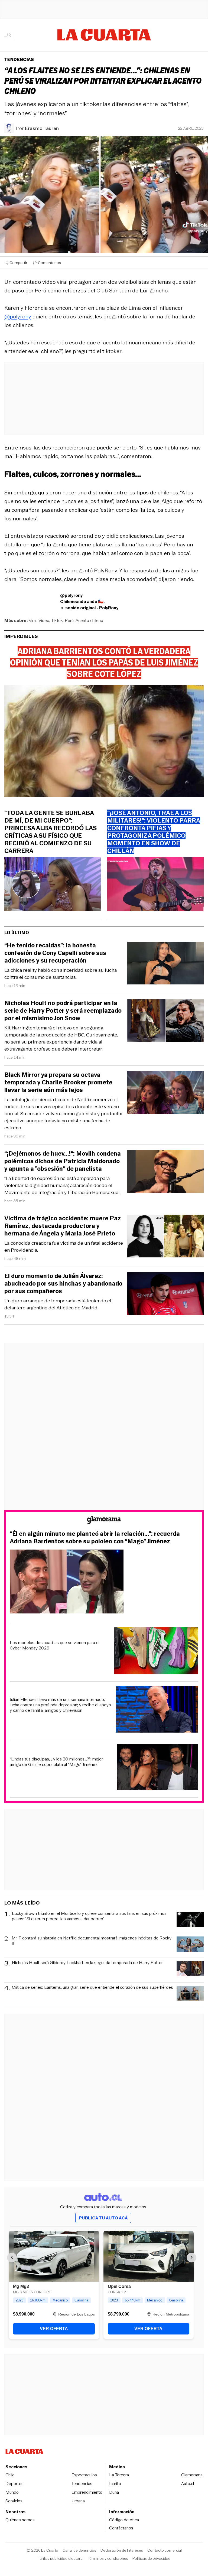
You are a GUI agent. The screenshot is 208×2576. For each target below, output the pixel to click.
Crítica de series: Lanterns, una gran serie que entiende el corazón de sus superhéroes (92, 1988)
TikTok (57, 620)
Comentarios (49, 263)
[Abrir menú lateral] (9, 35)
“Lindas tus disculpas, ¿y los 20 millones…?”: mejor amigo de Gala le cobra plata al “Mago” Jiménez (56, 1762)
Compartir (18, 263)
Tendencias (19, 59)
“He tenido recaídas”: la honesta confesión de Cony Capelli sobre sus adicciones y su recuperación (55, 953)
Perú (69, 620)
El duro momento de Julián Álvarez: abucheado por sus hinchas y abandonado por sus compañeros (63, 1284)
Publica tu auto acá (103, 2218)
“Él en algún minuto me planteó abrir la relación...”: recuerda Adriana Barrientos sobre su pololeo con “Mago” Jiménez (95, 1538)
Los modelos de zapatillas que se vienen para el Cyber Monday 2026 (55, 1645)
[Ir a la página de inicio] (104, 35)
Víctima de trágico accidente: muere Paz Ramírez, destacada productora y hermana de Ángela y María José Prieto (63, 1226)
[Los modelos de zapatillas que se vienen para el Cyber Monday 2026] (156, 1652)
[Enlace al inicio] (104, 1521)
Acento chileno (89, 620)
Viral (33, 620)
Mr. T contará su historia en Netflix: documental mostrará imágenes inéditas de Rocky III (92, 1941)
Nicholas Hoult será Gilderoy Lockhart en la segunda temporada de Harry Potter (87, 1963)
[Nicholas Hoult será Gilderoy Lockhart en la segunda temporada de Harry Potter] (190, 1970)
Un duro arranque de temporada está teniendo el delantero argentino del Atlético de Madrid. (58, 1304)
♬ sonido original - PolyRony (89, 608)
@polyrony (18, 317)
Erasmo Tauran (42, 128)
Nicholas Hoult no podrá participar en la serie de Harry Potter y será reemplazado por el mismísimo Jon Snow (63, 1011)
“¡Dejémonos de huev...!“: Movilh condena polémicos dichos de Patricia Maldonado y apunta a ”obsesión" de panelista (63, 1161)
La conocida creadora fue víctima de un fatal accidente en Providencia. (64, 1247)
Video (44, 620)
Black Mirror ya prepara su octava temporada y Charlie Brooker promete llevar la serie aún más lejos (58, 1082)
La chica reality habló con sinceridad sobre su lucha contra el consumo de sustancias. (61, 974)
